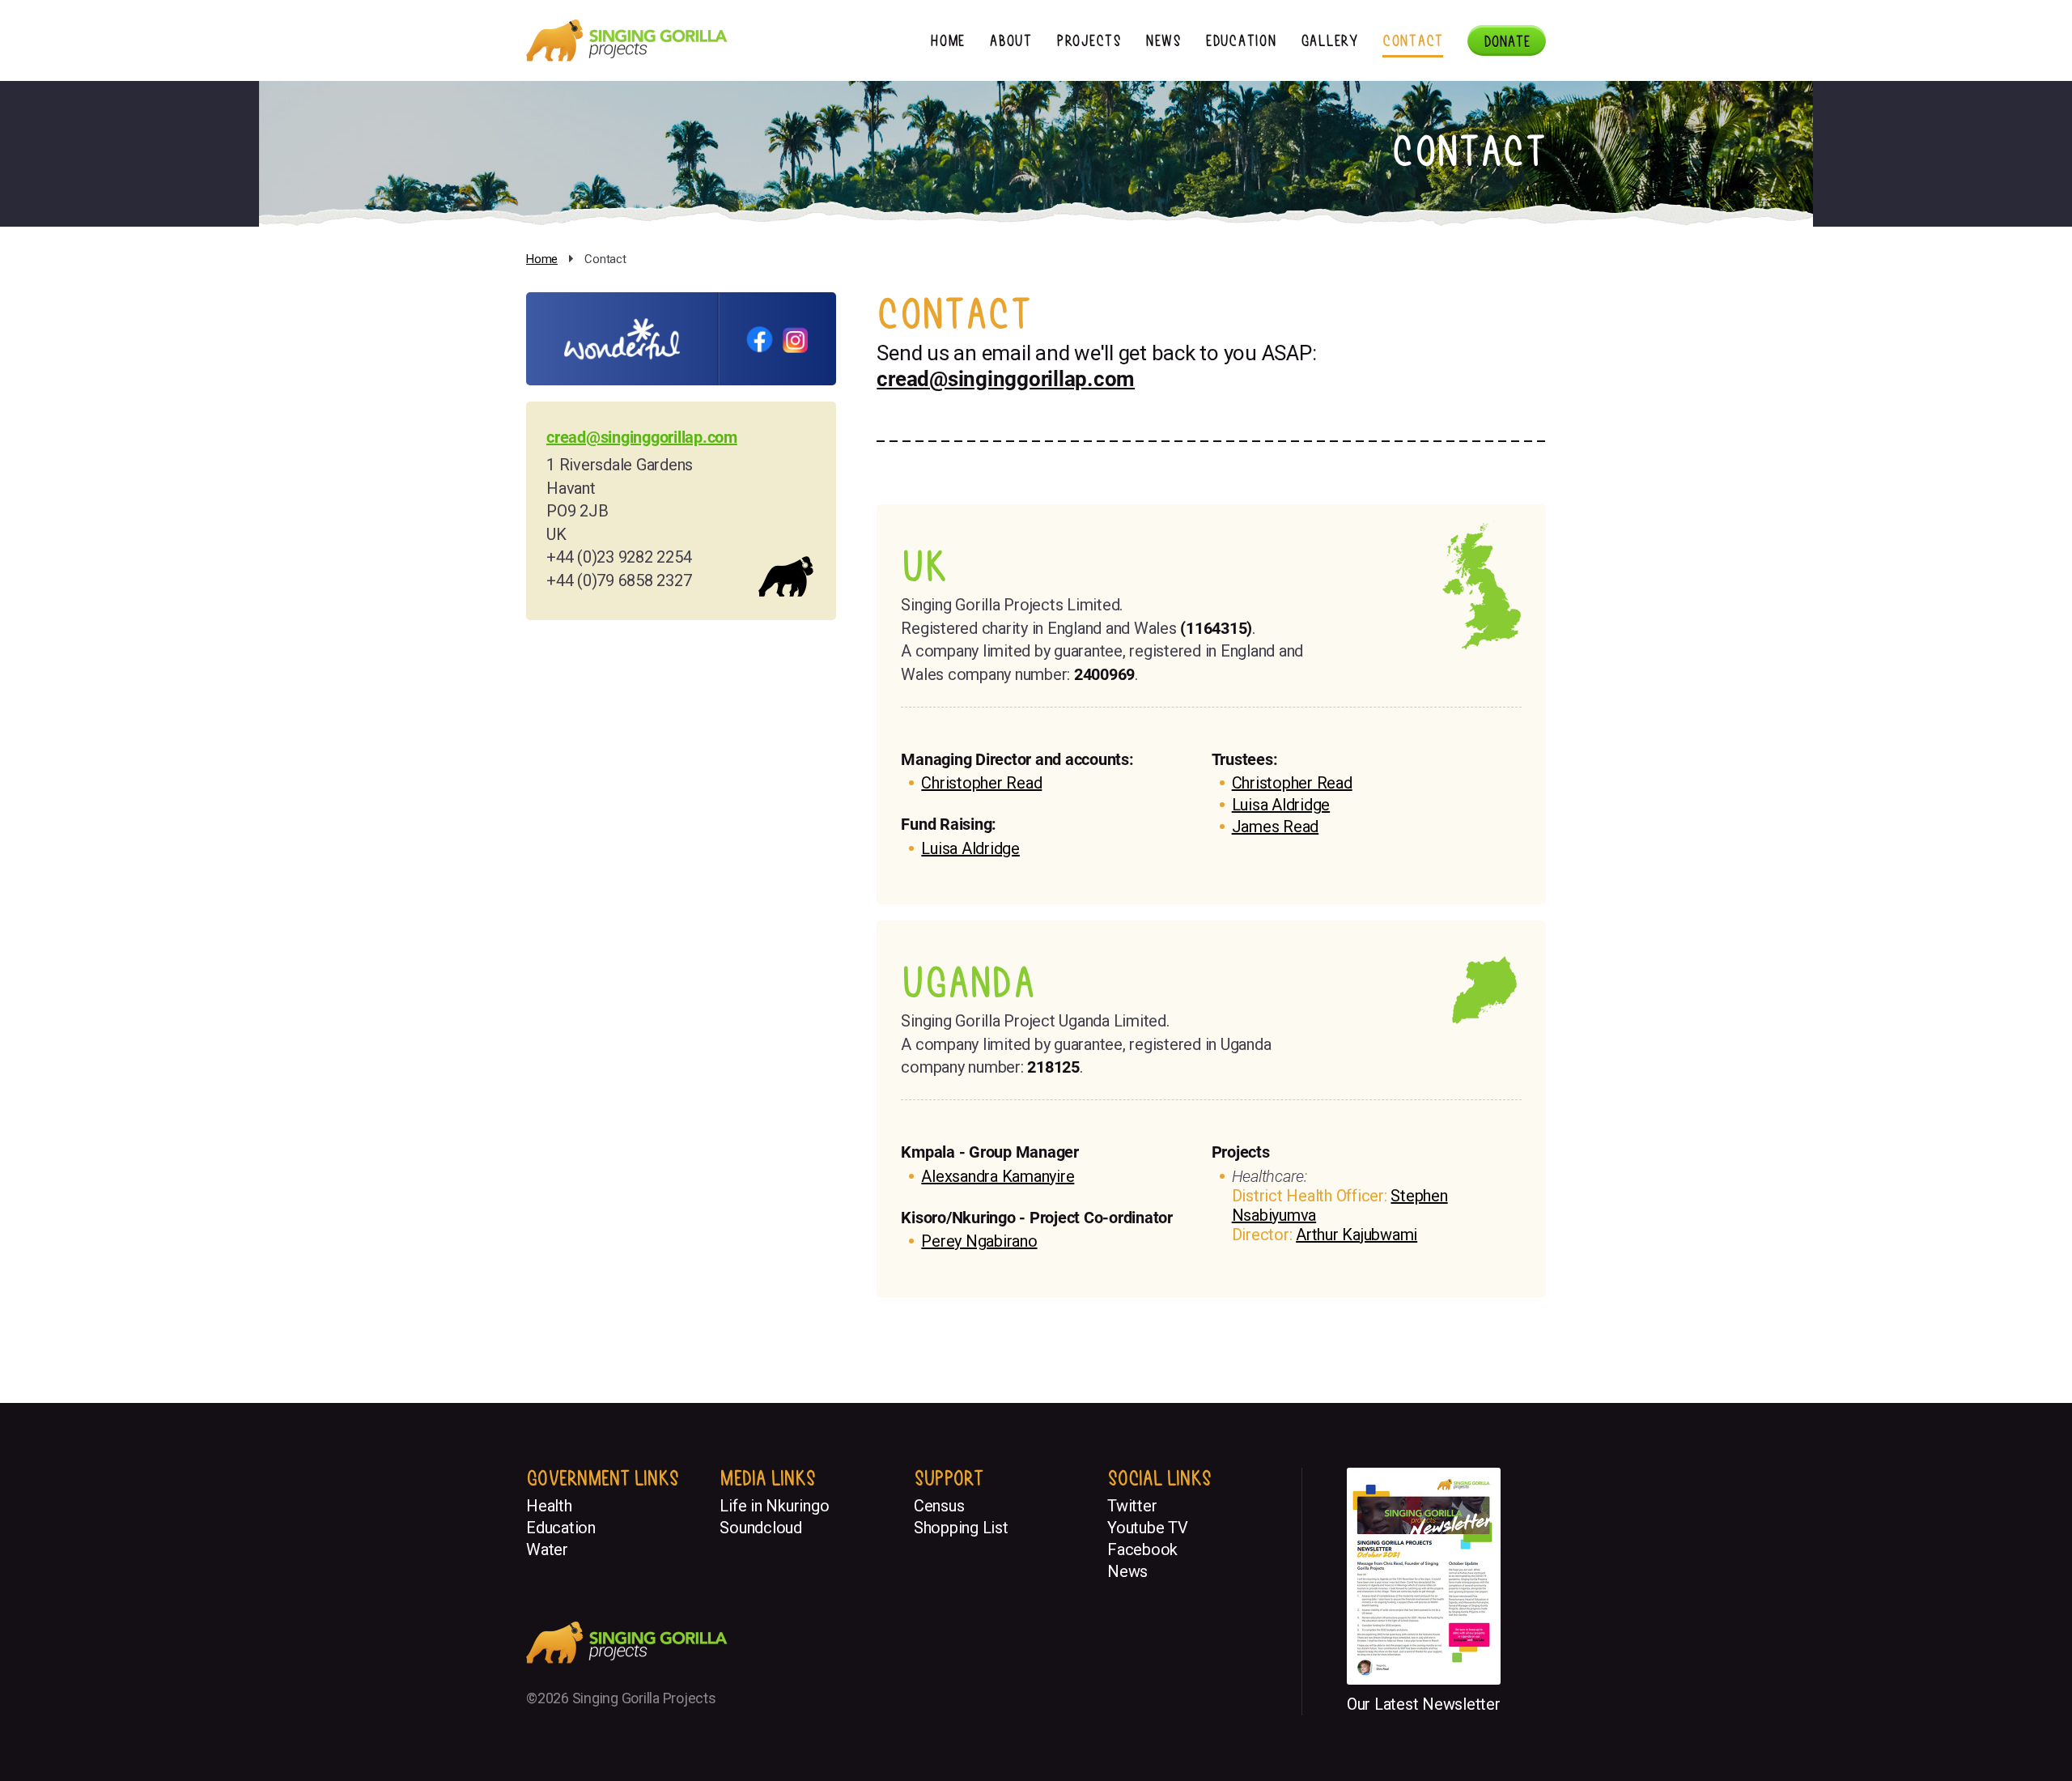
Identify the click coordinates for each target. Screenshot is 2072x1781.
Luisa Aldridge (970, 848)
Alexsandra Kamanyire (998, 1176)
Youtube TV (1148, 1528)
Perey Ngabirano (979, 1241)
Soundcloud (761, 1528)
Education (1241, 40)
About (1011, 40)
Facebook (1142, 1549)
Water (547, 1549)
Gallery (1329, 40)
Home (947, 40)
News (1163, 40)
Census (939, 1506)
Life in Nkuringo (774, 1506)
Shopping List (961, 1528)
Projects (1089, 40)
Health (549, 1506)
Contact (1413, 40)
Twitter (1132, 1506)
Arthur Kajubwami (1357, 1235)
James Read (1276, 827)
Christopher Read (981, 783)
